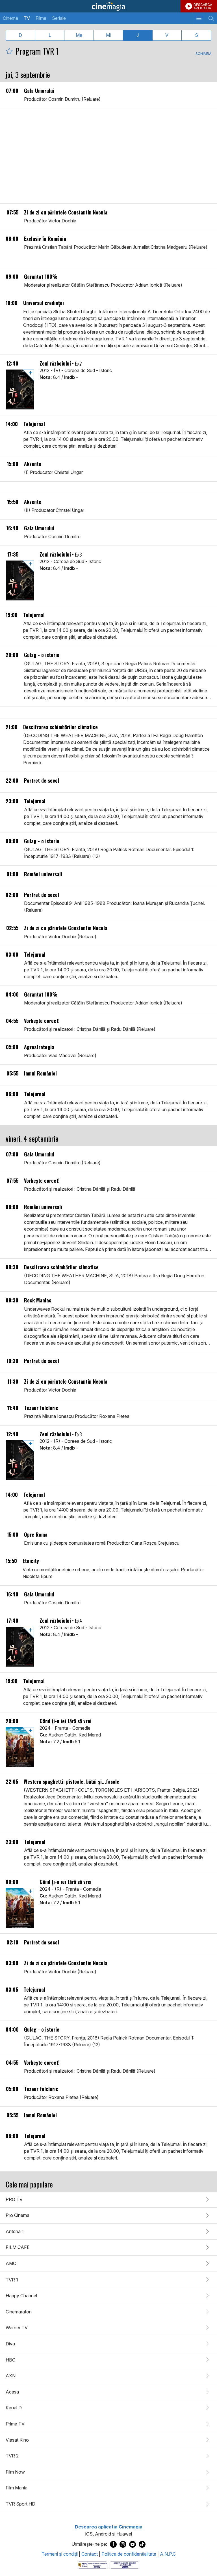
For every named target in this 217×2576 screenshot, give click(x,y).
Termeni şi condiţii (60, 2554)
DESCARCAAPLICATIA (203, 6)
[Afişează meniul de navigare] (199, 18)
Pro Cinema (18, 2215)
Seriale (59, 18)
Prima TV (15, 2424)
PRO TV (14, 2199)
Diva (10, 2344)
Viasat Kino (17, 2440)
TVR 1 (12, 2280)
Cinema (10, 18)
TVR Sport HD (20, 2504)
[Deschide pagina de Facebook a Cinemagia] (113, 2544)
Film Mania (17, 2488)
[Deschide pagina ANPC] (93, 2564)
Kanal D (14, 2408)
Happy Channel (21, 2296)
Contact (90, 2554)
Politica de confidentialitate (129, 2554)
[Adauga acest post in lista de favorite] (9, 51)
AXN (11, 2376)
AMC (11, 2263)
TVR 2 (12, 2456)
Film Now (15, 2472)
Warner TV (17, 2328)
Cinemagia (108, 6)
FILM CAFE (18, 2247)
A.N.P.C (168, 2554)
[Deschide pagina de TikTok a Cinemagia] (142, 2544)
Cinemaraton (19, 2312)
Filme (41, 18)
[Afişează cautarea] (211, 18)
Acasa (12, 2392)
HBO (11, 2360)
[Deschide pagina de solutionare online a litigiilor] (124, 2564)
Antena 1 (15, 2231)
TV (27, 18)
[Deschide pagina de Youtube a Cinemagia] (133, 2544)
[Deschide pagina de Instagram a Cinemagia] (123, 2544)
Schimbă (203, 54)
